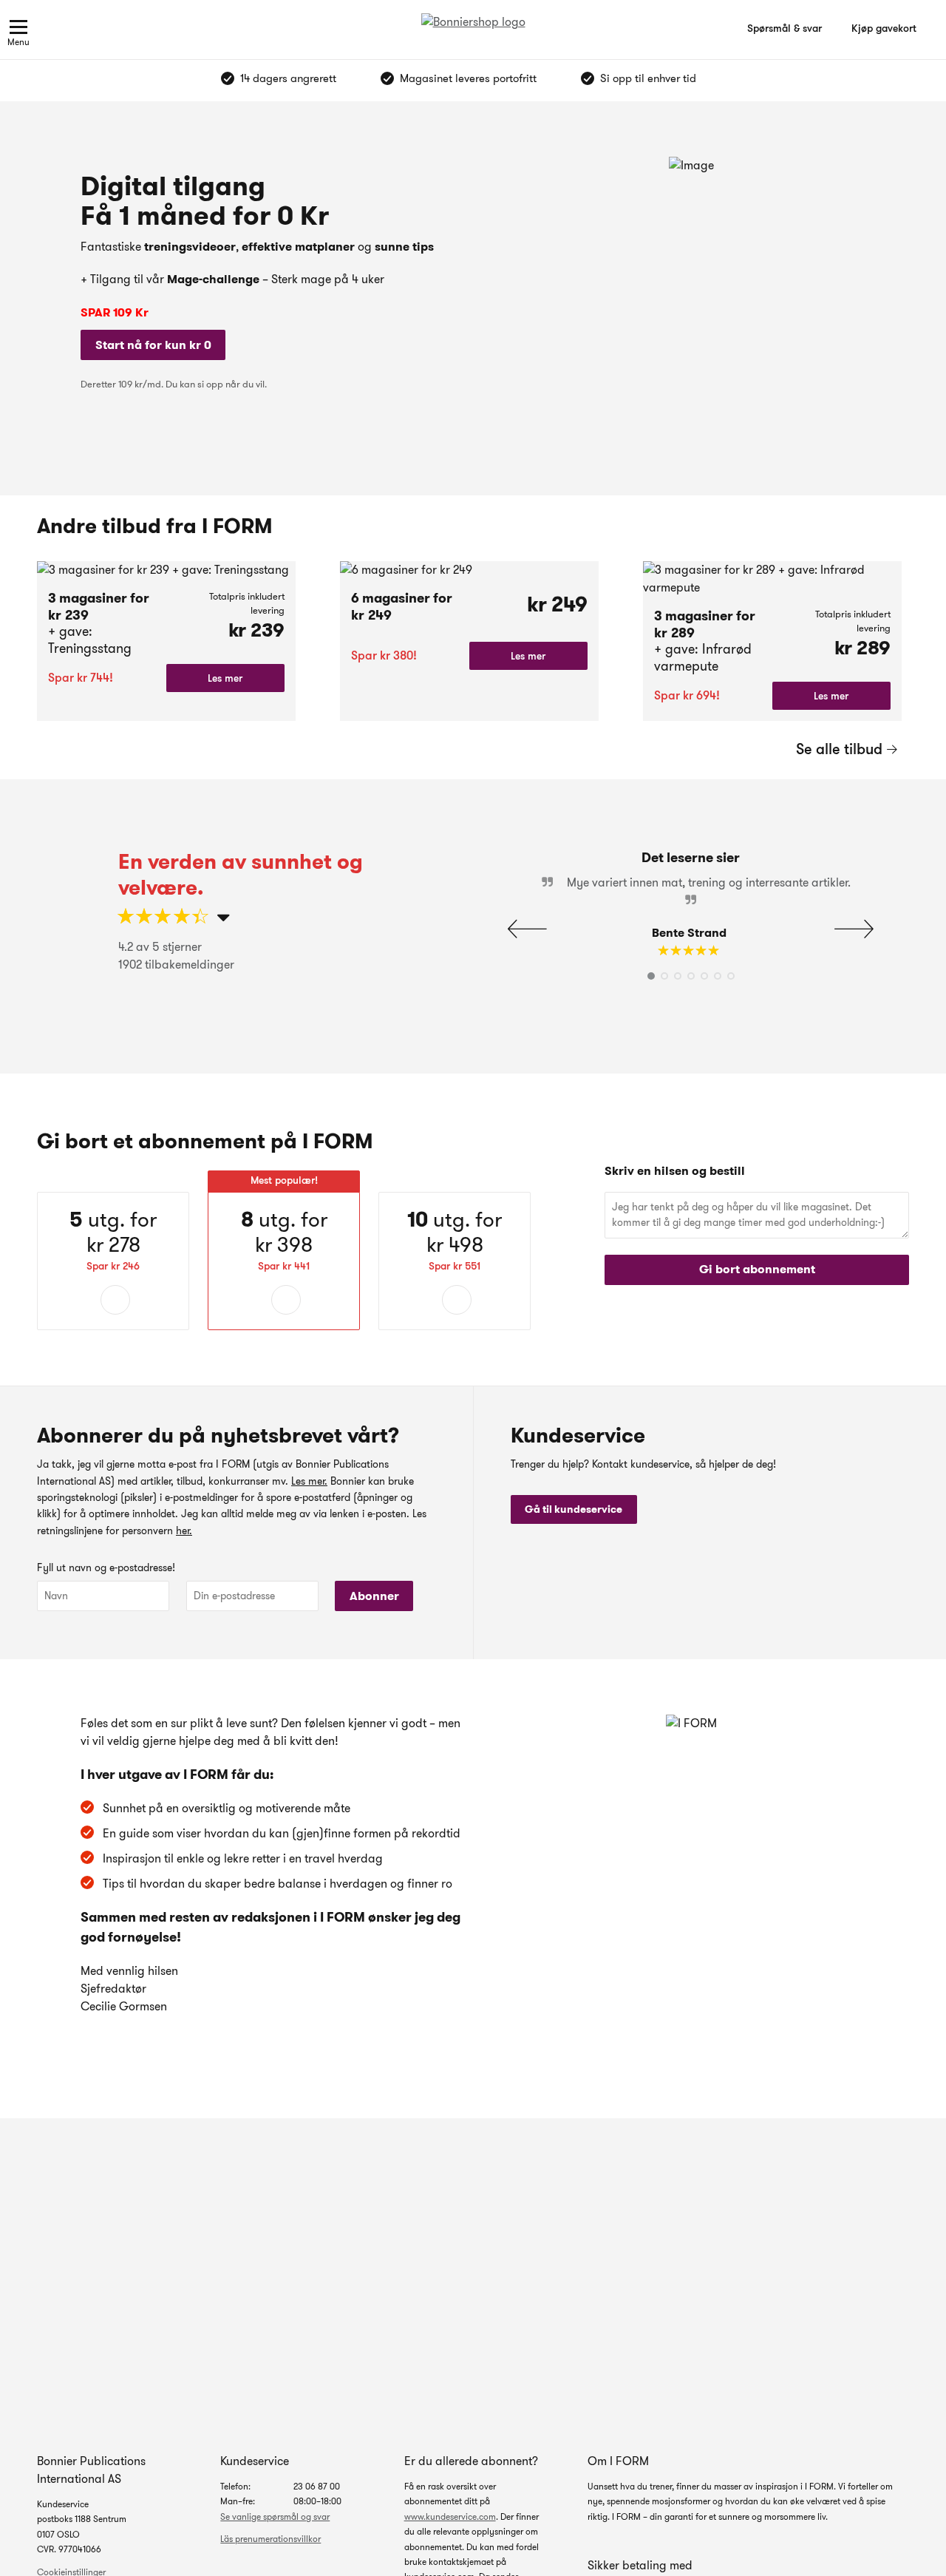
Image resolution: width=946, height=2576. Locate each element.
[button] (854, 929)
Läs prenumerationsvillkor (270, 2539)
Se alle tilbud (839, 749)
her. (184, 1531)
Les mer (225, 678)
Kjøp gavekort (884, 28)
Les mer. (309, 1481)
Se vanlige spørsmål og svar (275, 2516)
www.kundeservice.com (450, 2516)
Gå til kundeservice (574, 1509)
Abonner (374, 1596)
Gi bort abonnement (757, 1269)
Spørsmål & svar (785, 28)
